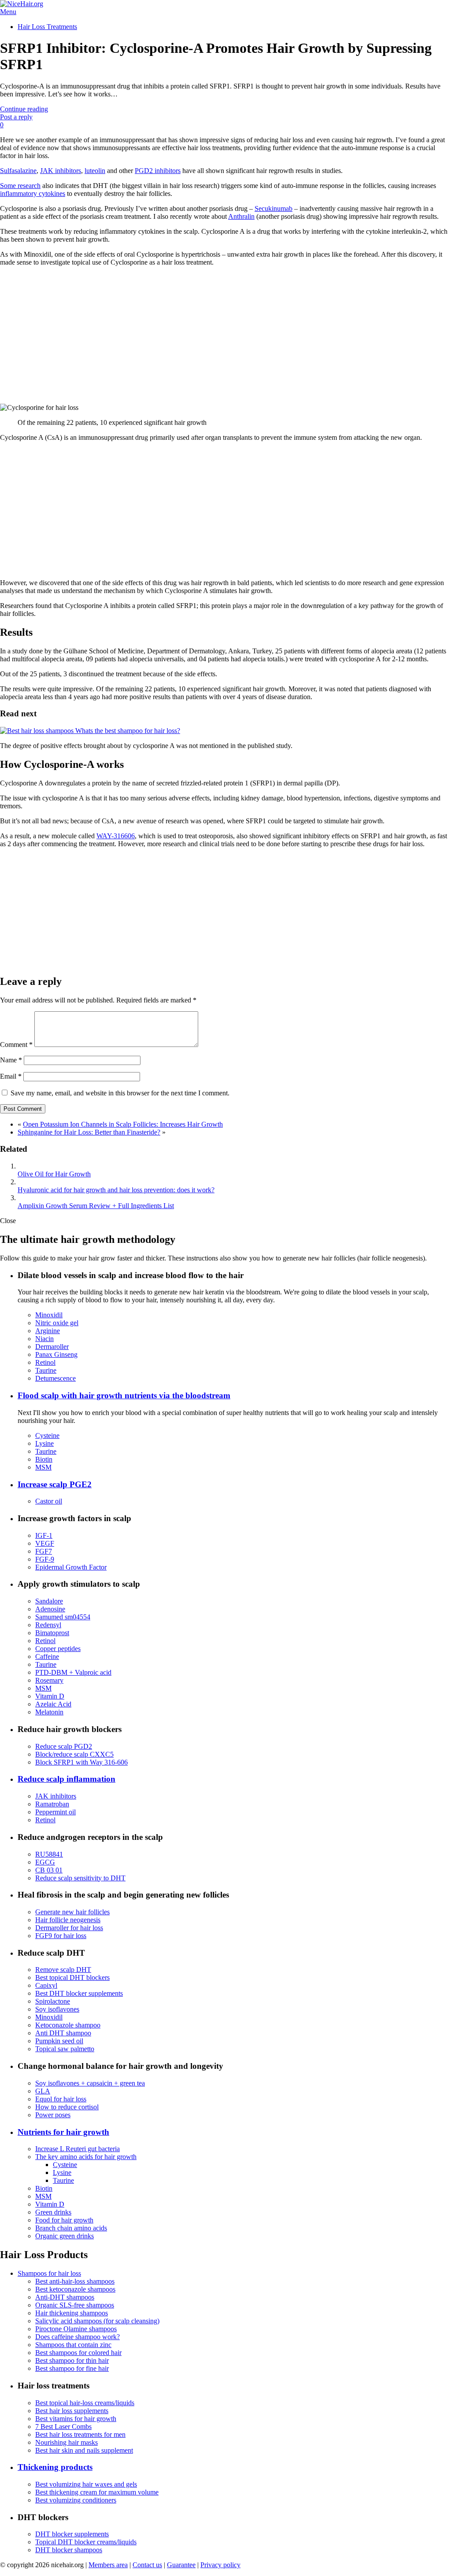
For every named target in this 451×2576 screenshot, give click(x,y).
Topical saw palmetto (65, 2049)
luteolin (95, 171)
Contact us (147, 2565)
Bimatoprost (52, 1633)
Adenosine (50, 1609)
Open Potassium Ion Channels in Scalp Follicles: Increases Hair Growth (123, 1124)
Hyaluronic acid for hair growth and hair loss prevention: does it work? (116, 1190)
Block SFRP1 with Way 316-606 (81, 1762)
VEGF (45, 1543)
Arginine (48, 1331)
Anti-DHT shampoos (65, 2297)
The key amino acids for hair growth (86, 2157)
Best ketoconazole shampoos (75, 2289)
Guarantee (181, 2565)
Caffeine (47, 1657)
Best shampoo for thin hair (72, 2360)
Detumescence (55, 1378)
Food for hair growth (64, 2220)
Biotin (44, 1459)
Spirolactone (53, 2001)
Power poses (53, 2115)
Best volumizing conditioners (76, 2500)
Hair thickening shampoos (72, 2313)
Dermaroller (52, 1347)
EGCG (45, 1862)
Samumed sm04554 (63, 1617)
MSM (43, 1467)
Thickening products (55, 2467)
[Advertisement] (225, 335)
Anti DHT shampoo (63, 2033)
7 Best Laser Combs (63, 2427)
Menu (8, 12)
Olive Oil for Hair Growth (54, 1174)
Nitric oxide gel (57, 1323)
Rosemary (49, 1680)
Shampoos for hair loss (49, 2273)
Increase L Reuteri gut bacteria (78, 2149)
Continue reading (24, 109)
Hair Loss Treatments (47, 27)
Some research (20, 186)
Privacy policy (220, 2565)
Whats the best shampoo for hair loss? (127, 731)
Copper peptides (58, 1649)
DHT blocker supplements (72, 2534)
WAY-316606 (116, 836)
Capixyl (46, 1985)
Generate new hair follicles (72, 1912)
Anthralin (241, 216)
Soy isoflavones (57, 2009)
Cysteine (47, 1435)
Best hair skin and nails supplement (84, 2450)
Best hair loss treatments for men (80, 2434)
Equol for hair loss (61, 2099)
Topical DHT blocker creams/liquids (86, 2542)
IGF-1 (44, 1535)
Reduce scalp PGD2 (64, 1746)
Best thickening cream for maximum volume (97, 2492)
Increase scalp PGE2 (55, 1484)
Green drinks (53, 2212)
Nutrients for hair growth (63, 2132)
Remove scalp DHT (63, 1970)
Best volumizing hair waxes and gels (86, 2484)
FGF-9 (45, 1559)
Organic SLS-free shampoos (75, 2305)
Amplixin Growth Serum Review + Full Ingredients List (96, 1206)
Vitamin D (50, 1696)
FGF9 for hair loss (61, 1936)
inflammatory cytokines (33, 193)
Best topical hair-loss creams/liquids (85, 2403)
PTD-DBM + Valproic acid (73, 1672)
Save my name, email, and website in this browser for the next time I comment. (120, 1093)
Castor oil (49, 1501)
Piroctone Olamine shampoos (76, 2329)
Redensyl (48, 1625)
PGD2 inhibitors (158, 171)
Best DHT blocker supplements (79, 1993)
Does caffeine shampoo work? (78, 2337)
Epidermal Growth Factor (71, 1567)
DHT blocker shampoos (69, 2550)
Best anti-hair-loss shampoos (75, 2281)
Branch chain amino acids (71, 2228)
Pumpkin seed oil (59, 2041)
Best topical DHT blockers (72, 1977)
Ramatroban (52, 1804)
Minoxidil (49, 1315)
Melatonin (49, 1712)
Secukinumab (274, 208)
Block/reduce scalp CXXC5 (74, 1754)
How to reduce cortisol (67, 2107)
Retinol (45, 1362)
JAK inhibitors (61, 171)
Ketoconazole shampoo (68, 2025)
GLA (43, 2091)
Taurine (46, 1370)
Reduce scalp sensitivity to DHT (80, 1878)
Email (11, 1076)
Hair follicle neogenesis (68, 1920)
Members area (108, 2565)
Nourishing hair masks (67, 2442)
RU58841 (49, 1854)
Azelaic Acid (53, 1704)
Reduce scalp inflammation (67, 1779)
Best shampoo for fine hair (72, 2368)
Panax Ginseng (56, 1354)
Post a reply (16, 117)
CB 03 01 (49, 1870)
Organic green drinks (65, 2236)
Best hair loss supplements (72, 2411)
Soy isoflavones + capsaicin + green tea (90, 2083)
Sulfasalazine (18, 171)
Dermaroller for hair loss (69, 1928)
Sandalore (49, 1601)
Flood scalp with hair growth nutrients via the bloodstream (124, 1395)
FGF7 (44, 1551)
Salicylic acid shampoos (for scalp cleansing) (97, 2321)
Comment (16, 1045)
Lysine (44, 1443)
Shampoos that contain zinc (73, 2345)
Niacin (44, 1339)
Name (11, 1060)
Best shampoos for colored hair (78, 2353)
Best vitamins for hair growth (76, 2419)
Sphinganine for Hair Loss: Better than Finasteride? (89, 1132)
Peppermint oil (55, 1812)
